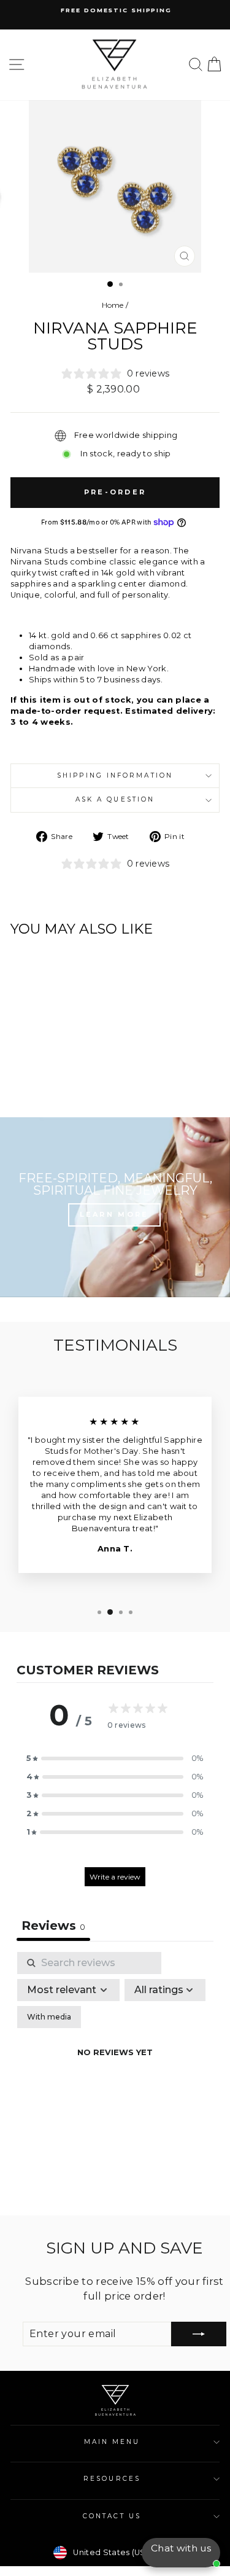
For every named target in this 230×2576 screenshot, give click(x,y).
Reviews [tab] (53, 1926)
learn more (114, 1214)
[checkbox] (49, 2017)
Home (113, 305)
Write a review (115, 1877)
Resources (112, 2479)
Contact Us (112, 2516)
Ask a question (115, 799)
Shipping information (115, 775)
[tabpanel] (115, 2068)
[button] (115, 1758)
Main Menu (112, 2442)
